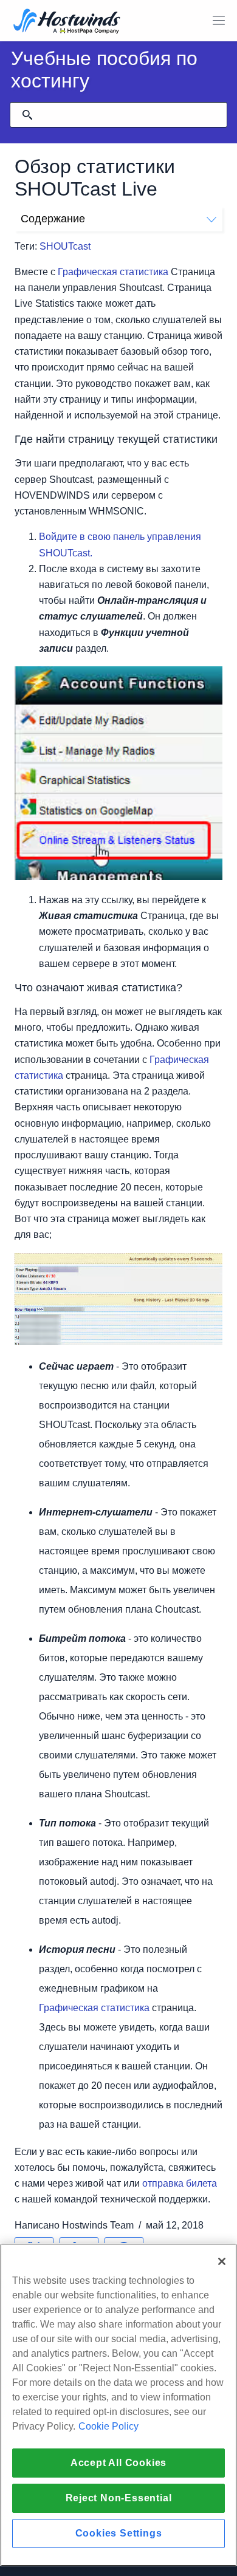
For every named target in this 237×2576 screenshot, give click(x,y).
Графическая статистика (113, 272)
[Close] (222, 2261)
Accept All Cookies (118, 2463)
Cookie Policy (108, 2426)
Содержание (53, 219)
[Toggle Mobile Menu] (219, 21)
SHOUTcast (65, 246)
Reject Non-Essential (119, 2498)
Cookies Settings (119, 2533)
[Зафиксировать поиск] (27, 115)
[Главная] (67, 22)
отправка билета (180, 2183)
